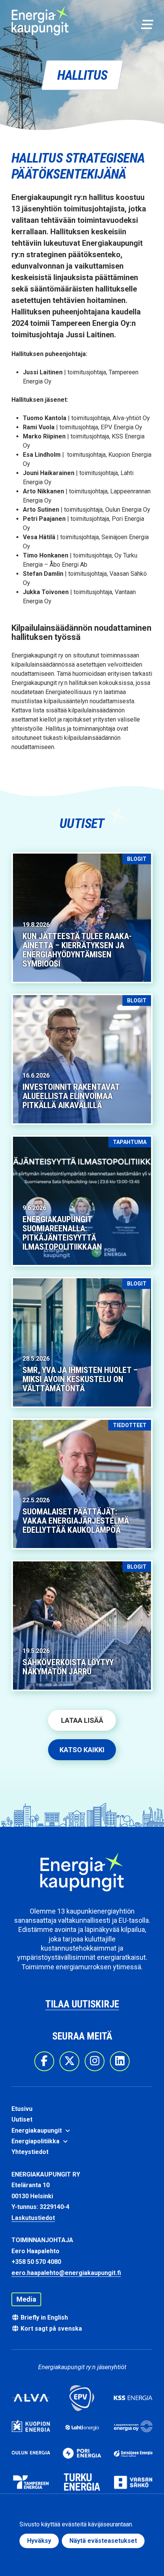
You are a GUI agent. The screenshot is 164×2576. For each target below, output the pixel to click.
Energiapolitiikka (36, 2141)
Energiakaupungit (37, 2131)
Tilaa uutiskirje (82, 2004)
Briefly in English (43, 2317)
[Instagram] (95, 2061)
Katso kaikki (82, 1750)
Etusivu (22, 2109)
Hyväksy (39, 2541)
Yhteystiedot (30, 2152)
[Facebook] (44, 2061)
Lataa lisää (82, 1720)
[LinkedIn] (120, 2061)
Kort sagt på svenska (51, 2329)
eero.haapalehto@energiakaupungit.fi (66, 2273)
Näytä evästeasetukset (103, 2541)
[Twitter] (69, 2061)
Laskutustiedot (33, 2218)
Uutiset (22, 2119)
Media (26, 2299)
